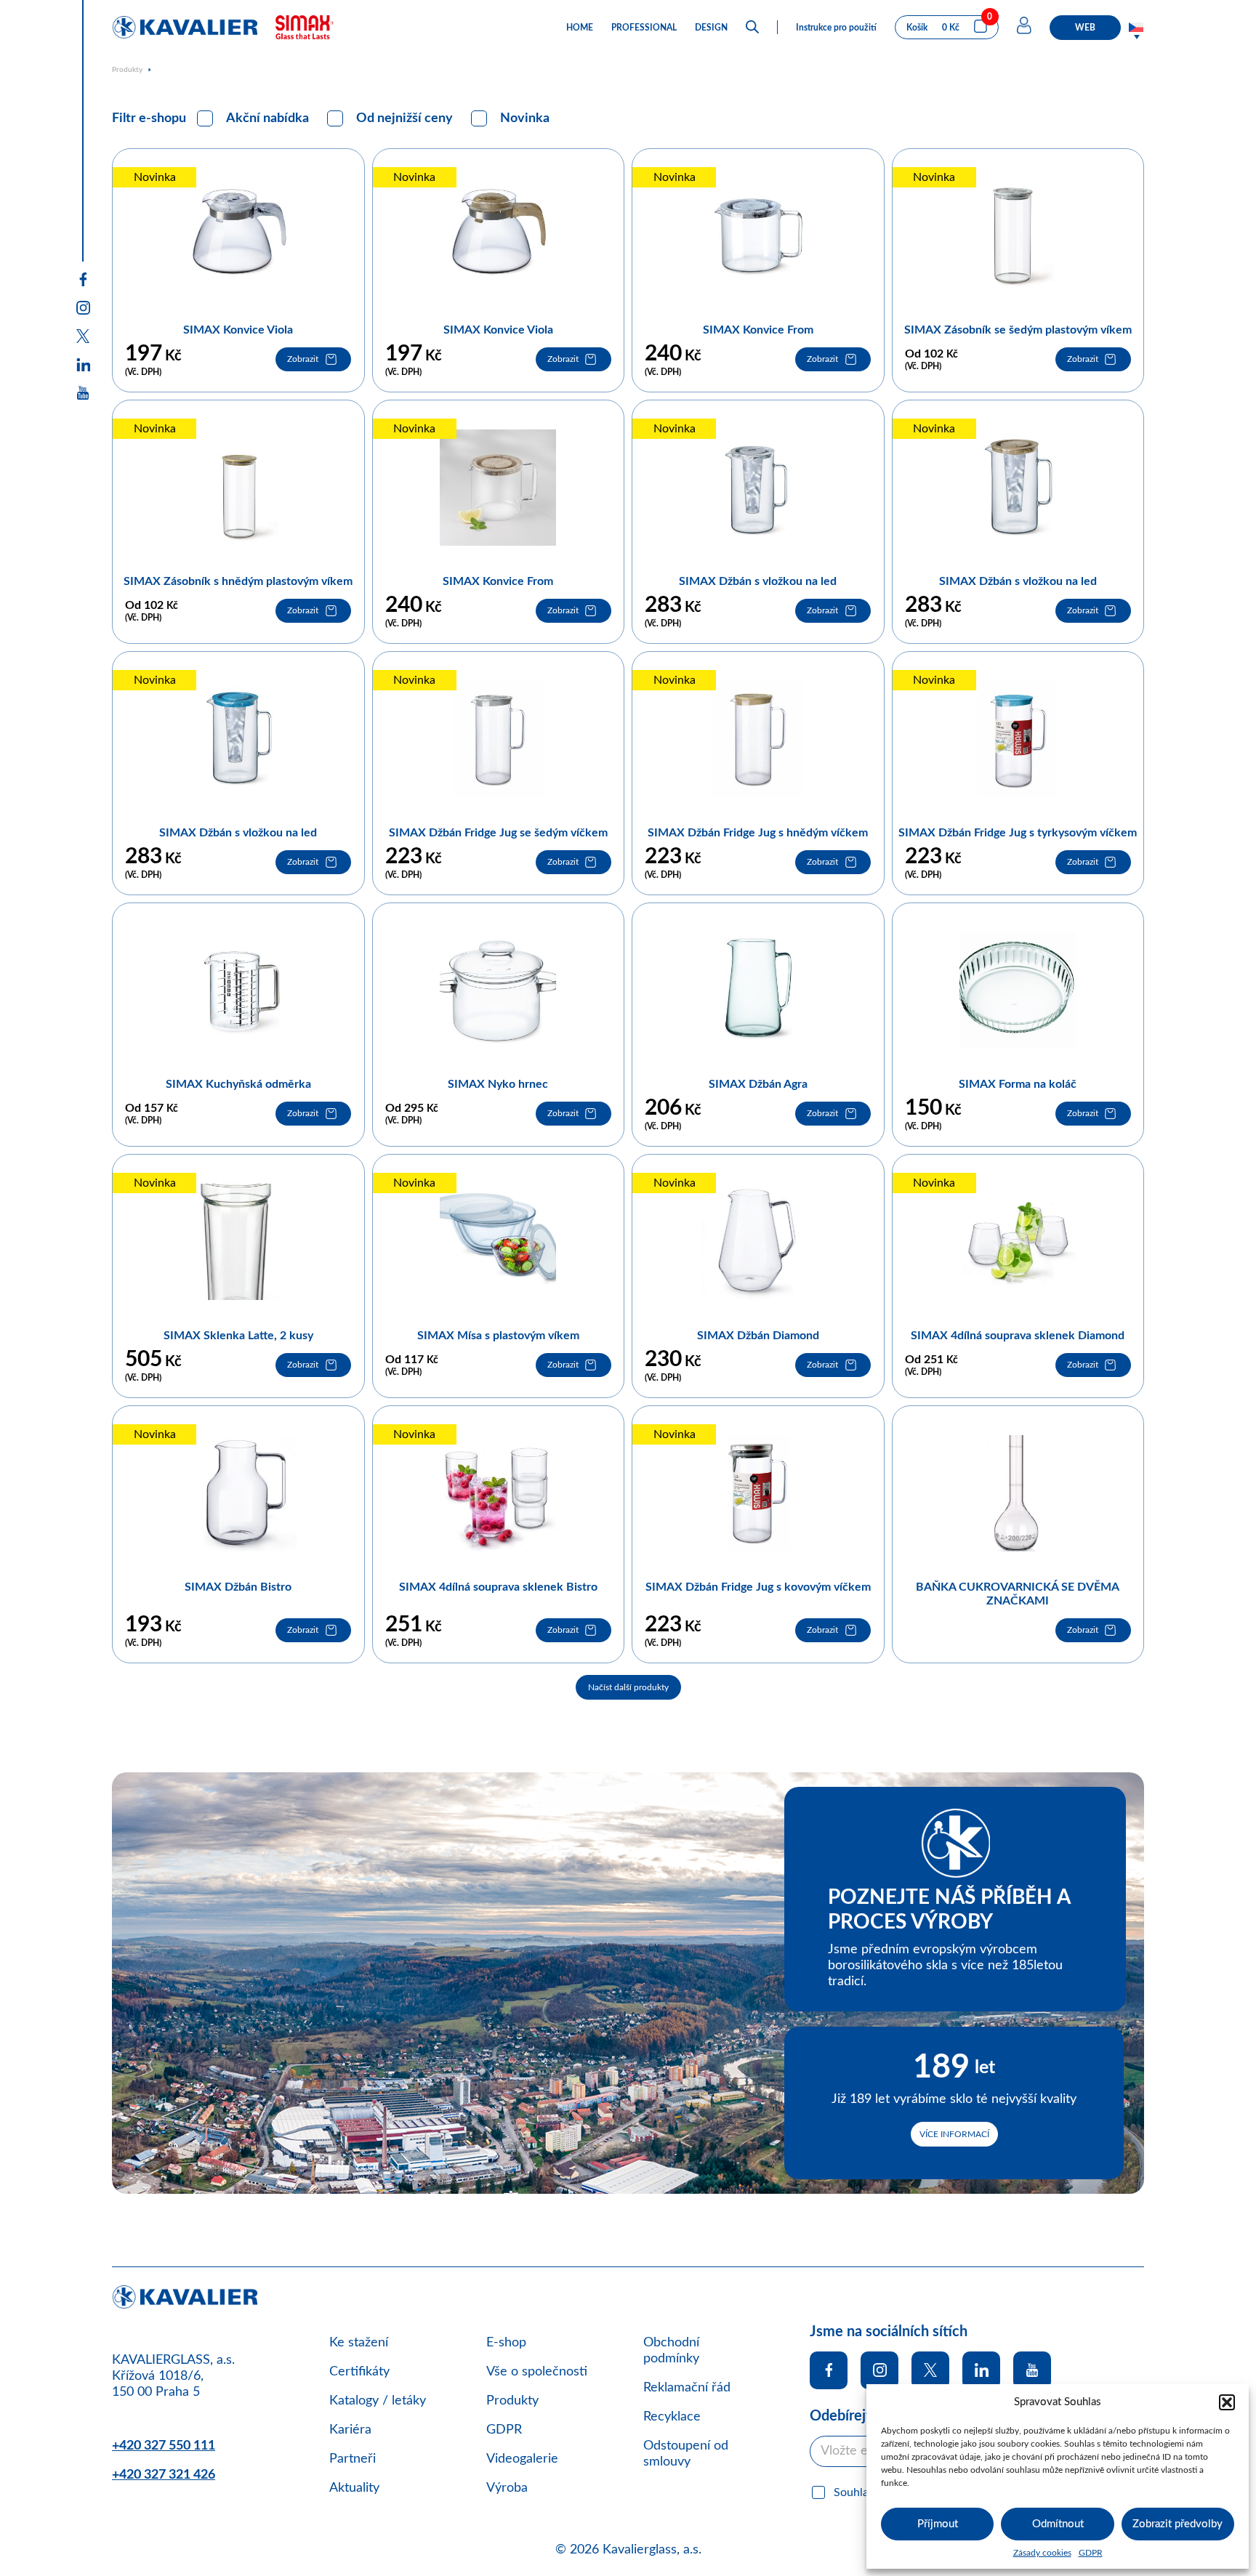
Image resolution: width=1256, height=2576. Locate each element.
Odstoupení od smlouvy (686, 2454)
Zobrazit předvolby (1177, 2524)
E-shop (506, 2343)
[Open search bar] (752, 27)
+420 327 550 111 (164, 2446)
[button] (1227, 2402)
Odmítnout (1058, 2524)
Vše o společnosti (537, 2372)
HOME (580, 28)
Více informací (954, 2134)
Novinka (525, 118)
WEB (1085, 28)
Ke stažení (359, 2343)
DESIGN (711, 28)
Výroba (507, 2488)
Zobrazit (303, 359)
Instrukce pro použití (836, 28)
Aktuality (354, 2488)
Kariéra (350, 2430)
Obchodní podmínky (671, 2351)
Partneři (353, 2459)
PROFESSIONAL (644, 28)
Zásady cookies (1042, 2553)
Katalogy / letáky (378, 2401)
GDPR (1091, 2553)
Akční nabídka (267, 118)
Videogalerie (522, 2459)
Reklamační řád (687, 2388)
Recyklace (672, 2417)
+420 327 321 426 (164, 2475)
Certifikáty (359, 2372)
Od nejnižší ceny (404, 118)
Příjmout (938, 2524)
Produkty (127, 70)
